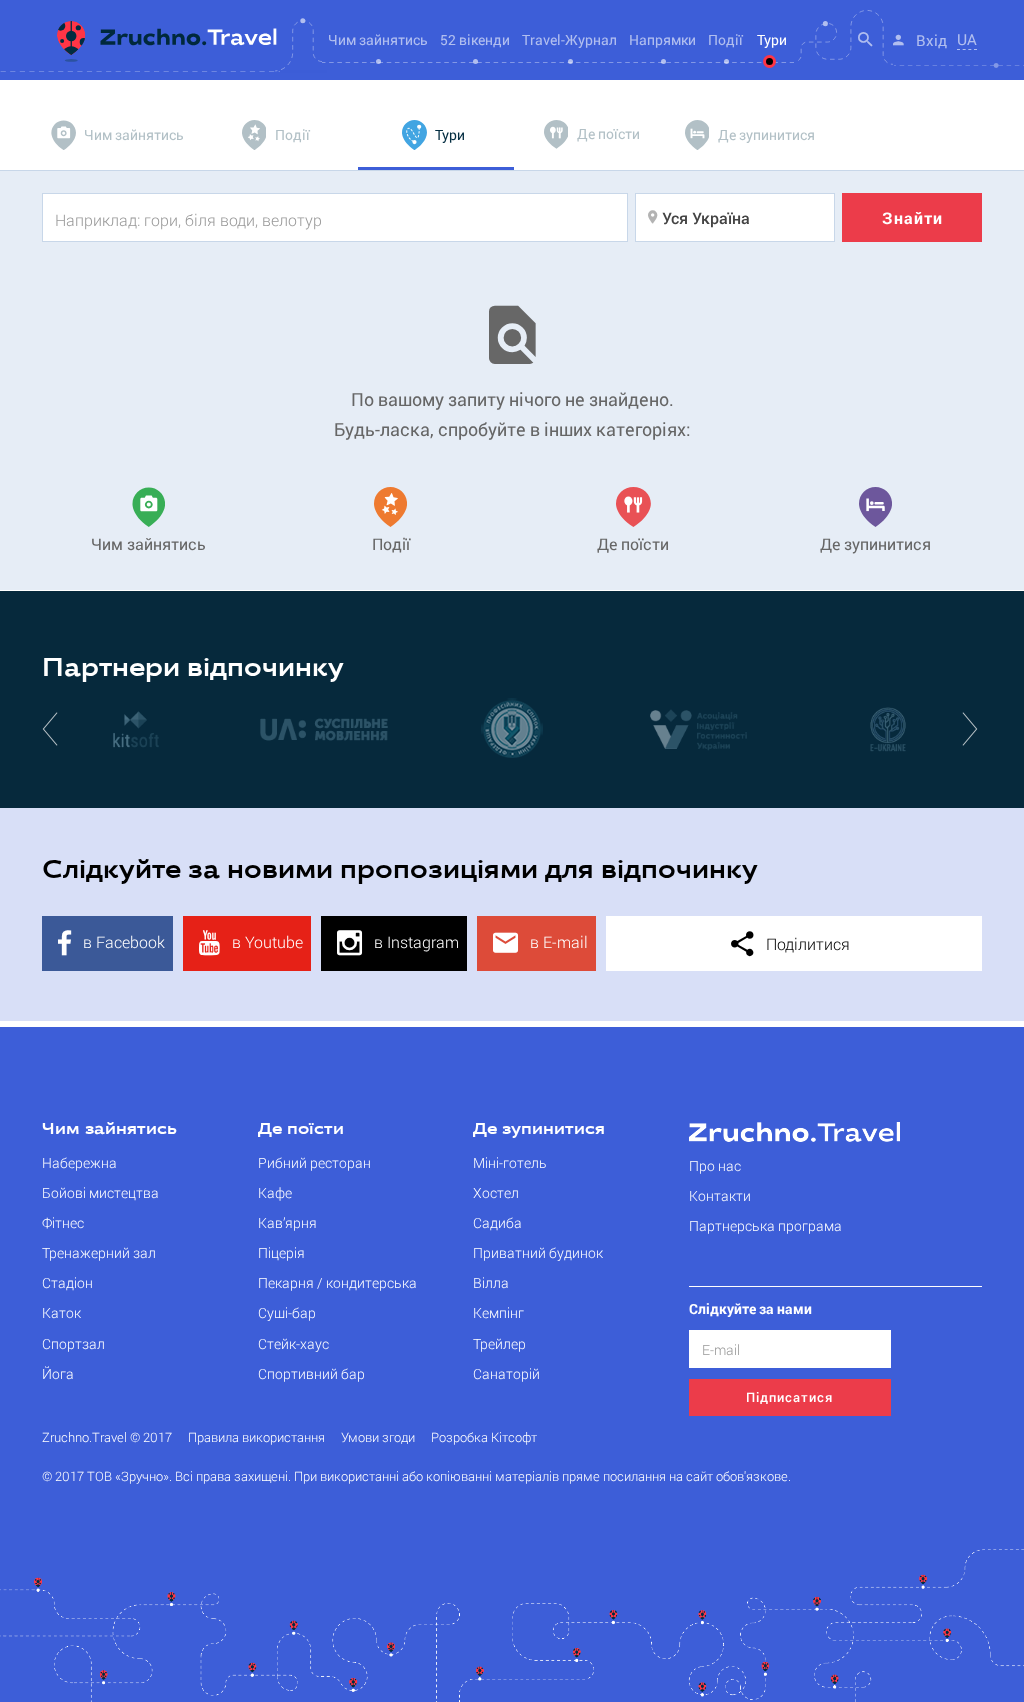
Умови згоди (378, 1437)
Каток (61, 1312)
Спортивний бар (311, 1373)
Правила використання (256, 1437)
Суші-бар (287, 1312)
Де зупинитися (539, 1130)
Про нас (715, 1165)
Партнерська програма (765, 1225)
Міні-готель (510, 1162)
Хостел (496, 1192)
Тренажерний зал (99, 1252)
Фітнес (63, 1222)
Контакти (720, 1195)
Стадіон (67, 1282)
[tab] (120, 135)
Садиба (497, 1222)
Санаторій (506, 1373)
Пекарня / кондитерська (337, 1282)
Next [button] (972, 728)
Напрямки (662, 39)
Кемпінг (498, 1312)
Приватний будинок (538, 1252)
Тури (772, 39)
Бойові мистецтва (100, 1192)
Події (725, 39)
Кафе (275, 1192)
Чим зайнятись (109, 1130)
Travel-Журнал (569, 39)
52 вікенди (475, 39)
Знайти (912, 217)
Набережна (79, 1162)
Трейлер (499, 1343)
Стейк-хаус (293, 1343)
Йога (58, 1373)
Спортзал (73, 1343)
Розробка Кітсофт (484, 1437)
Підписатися (789, 1397)
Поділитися (806, 943)
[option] (136, 728)
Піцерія (281, 1252)
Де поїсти (301, 1130)
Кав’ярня (287, 1222)
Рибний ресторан (314, 1162)
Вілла (491, 1282)
